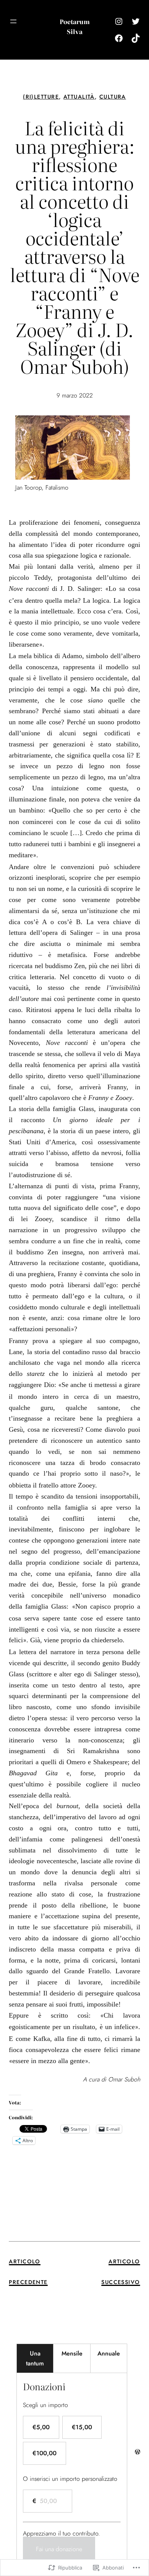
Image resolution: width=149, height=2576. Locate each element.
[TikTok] (136, 38)
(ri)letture (41, 97)
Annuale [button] (109, 2353)
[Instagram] (119, 21)
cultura (113, 97)
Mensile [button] (72, 2353)
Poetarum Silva (75, 26)
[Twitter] (136, 21)
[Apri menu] (13, 21)
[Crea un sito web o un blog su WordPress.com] (138, 2452)
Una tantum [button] (35, 2358)
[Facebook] (119, 38)
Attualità (79, 97)
